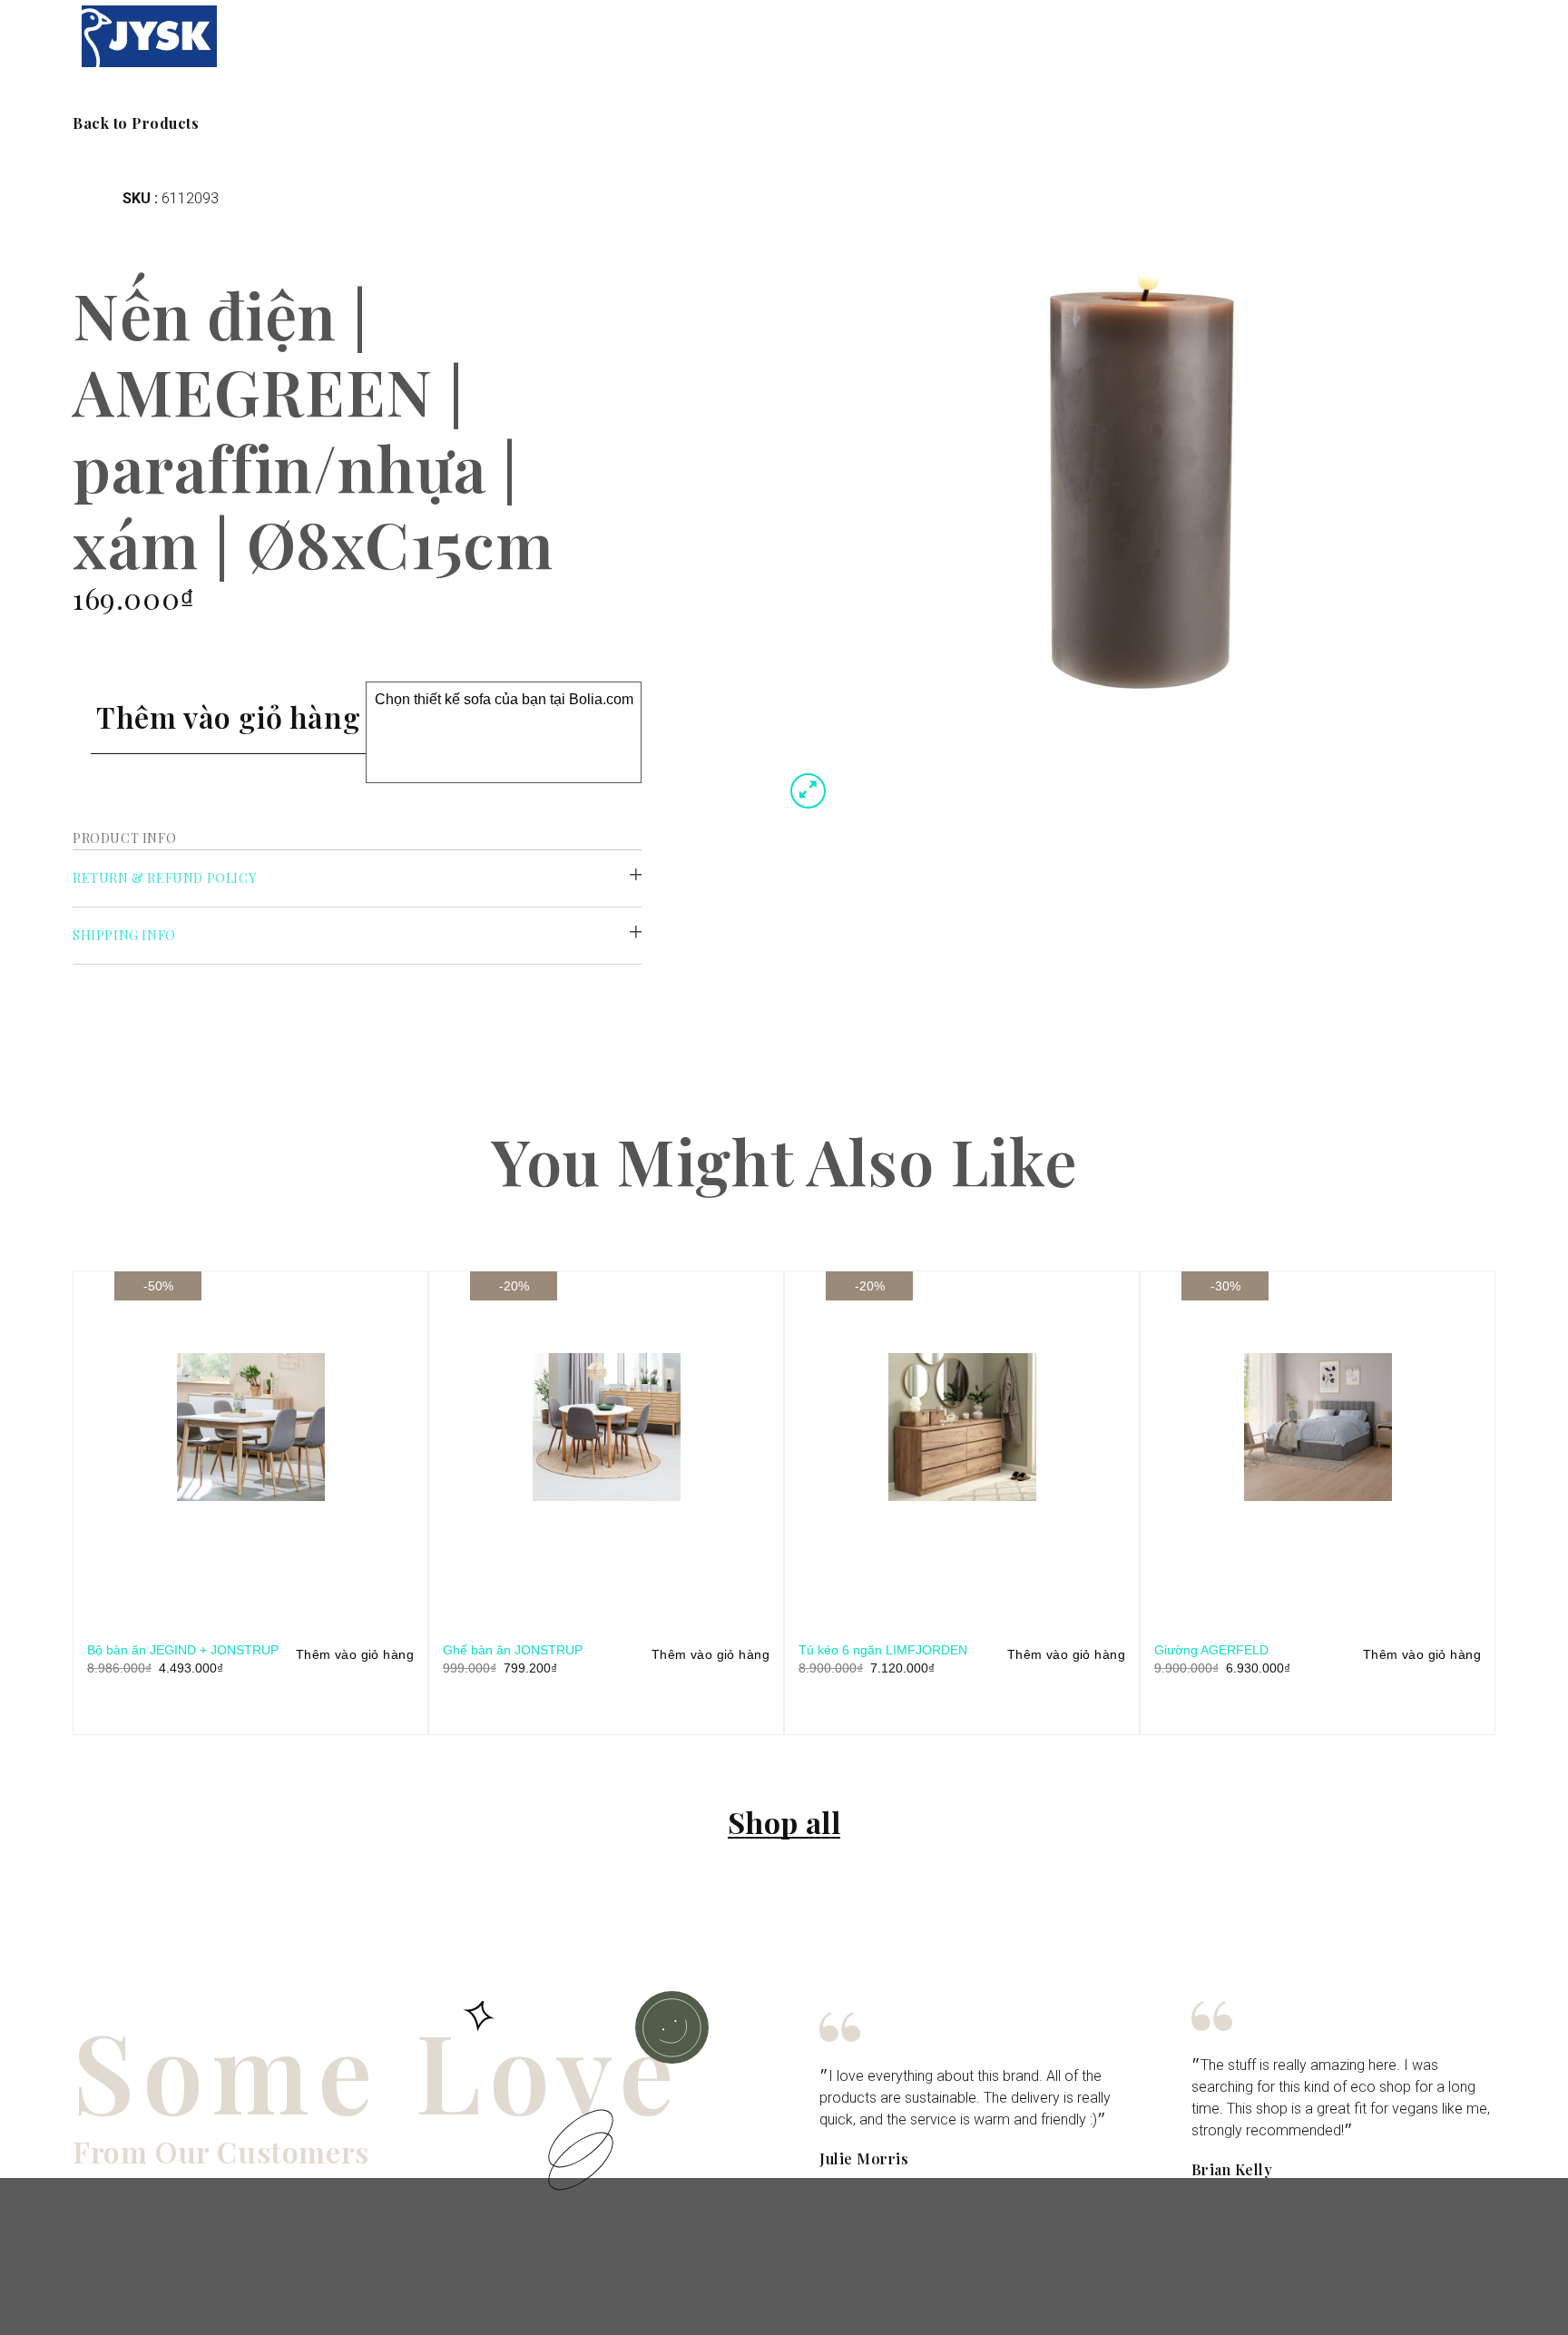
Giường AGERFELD (1211, 1650)
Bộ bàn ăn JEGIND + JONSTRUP (183, 1650)
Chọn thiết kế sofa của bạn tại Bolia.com (504, 699)
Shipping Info (124, 935)
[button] (136, 123)
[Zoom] (808, 791)
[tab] (357, 879)
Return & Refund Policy (164, 878)
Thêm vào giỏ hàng (228, 716)
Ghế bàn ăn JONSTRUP (513, 1650)
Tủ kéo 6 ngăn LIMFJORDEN (883, 1650)
